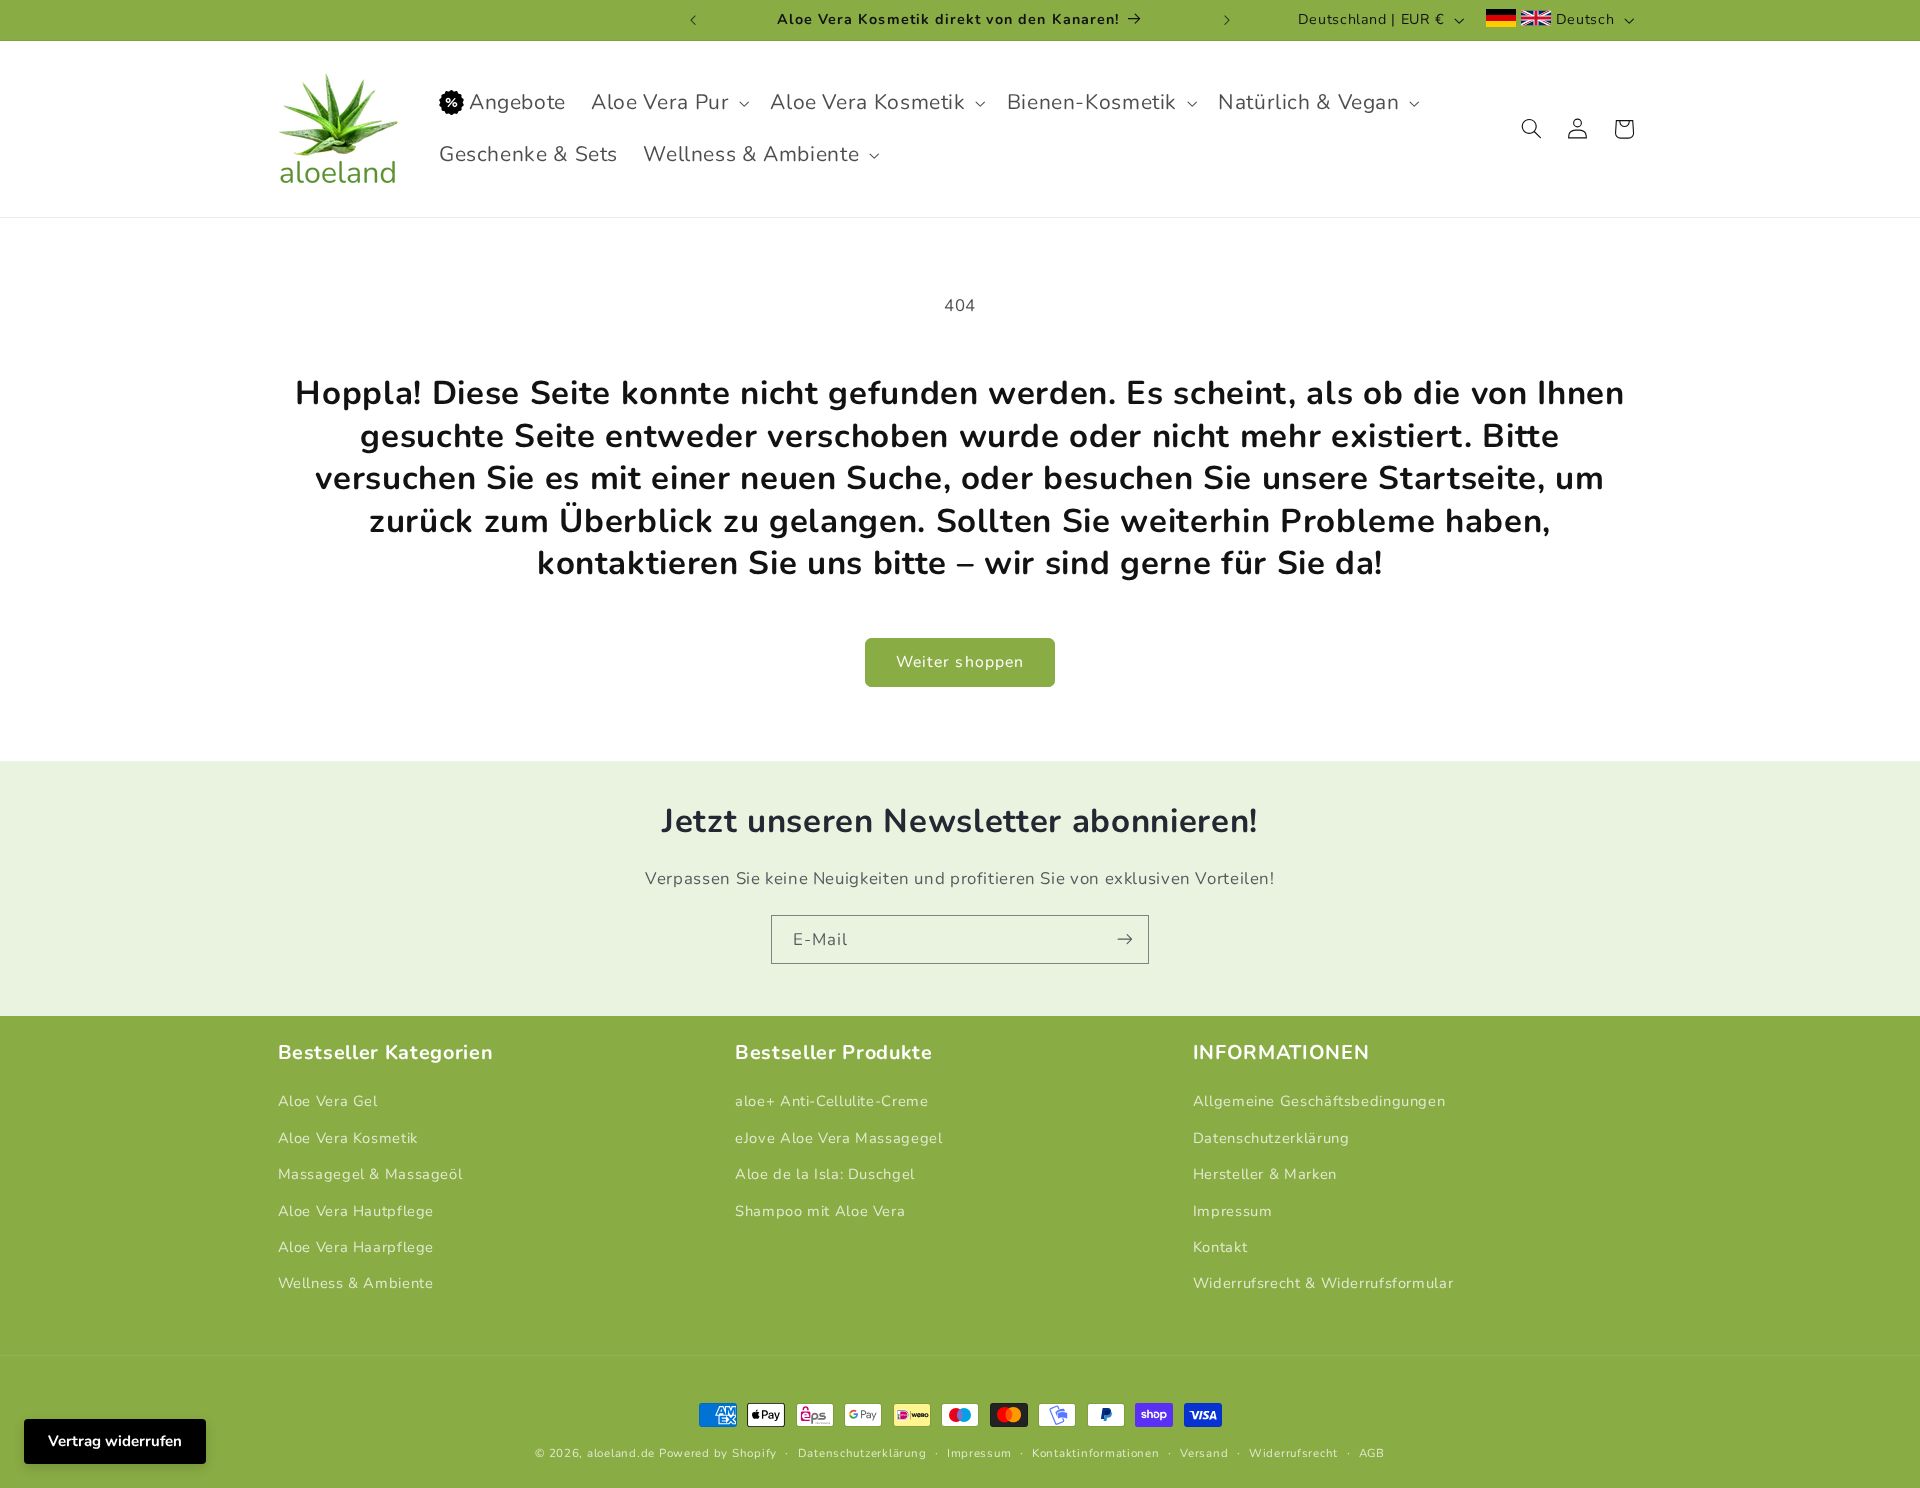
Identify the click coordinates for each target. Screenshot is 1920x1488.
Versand (1204, 1453)
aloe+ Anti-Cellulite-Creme (831, 1101)
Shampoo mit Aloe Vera (820, 1211)
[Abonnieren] (1125, 939)
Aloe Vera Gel (328, 1101)
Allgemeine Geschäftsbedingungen (1319, 1101)
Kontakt (1220, 1247)
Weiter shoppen (960, 662)
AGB (1372, 1453)
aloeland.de (621, 1453)
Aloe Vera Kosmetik (348, 1138)
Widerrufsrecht (1293, 1453)
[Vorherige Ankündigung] (693, 20)
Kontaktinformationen (1096, 1453)
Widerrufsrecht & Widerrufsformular (1323, 1283)
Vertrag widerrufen (115, 1441)
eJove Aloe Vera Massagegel (838, 1138)
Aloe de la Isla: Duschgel (825, 1174)
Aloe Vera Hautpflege (356, 1211)
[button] (668, 103)
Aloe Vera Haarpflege (356, 1247)
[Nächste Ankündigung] (1227, 20)
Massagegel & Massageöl (370, 1174)
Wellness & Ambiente (356, 1283)
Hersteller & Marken (1265, 1174)
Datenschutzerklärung (1271, 1138)
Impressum (1233, 1211)
